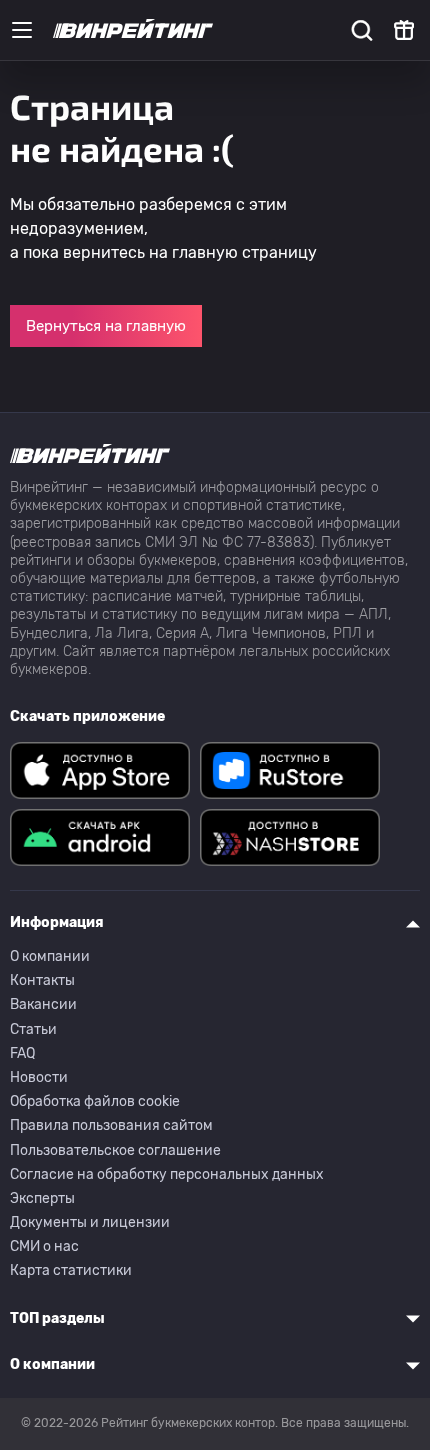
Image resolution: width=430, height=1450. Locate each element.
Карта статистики (71, 1270)
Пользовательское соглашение (115, 1150)
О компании (50, 956)
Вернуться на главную (106, 326)
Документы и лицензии (90, 1222)
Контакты (42, 980)
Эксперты (42, 1198)
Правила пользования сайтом (111, 1125)
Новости (39, 1077)
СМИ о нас (44, 1246)
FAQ (22, 1053)
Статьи (33, 1029)
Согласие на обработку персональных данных (167, 1174)
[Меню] (22, 30)
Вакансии (43, 1004)
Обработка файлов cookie (95, 1101)
